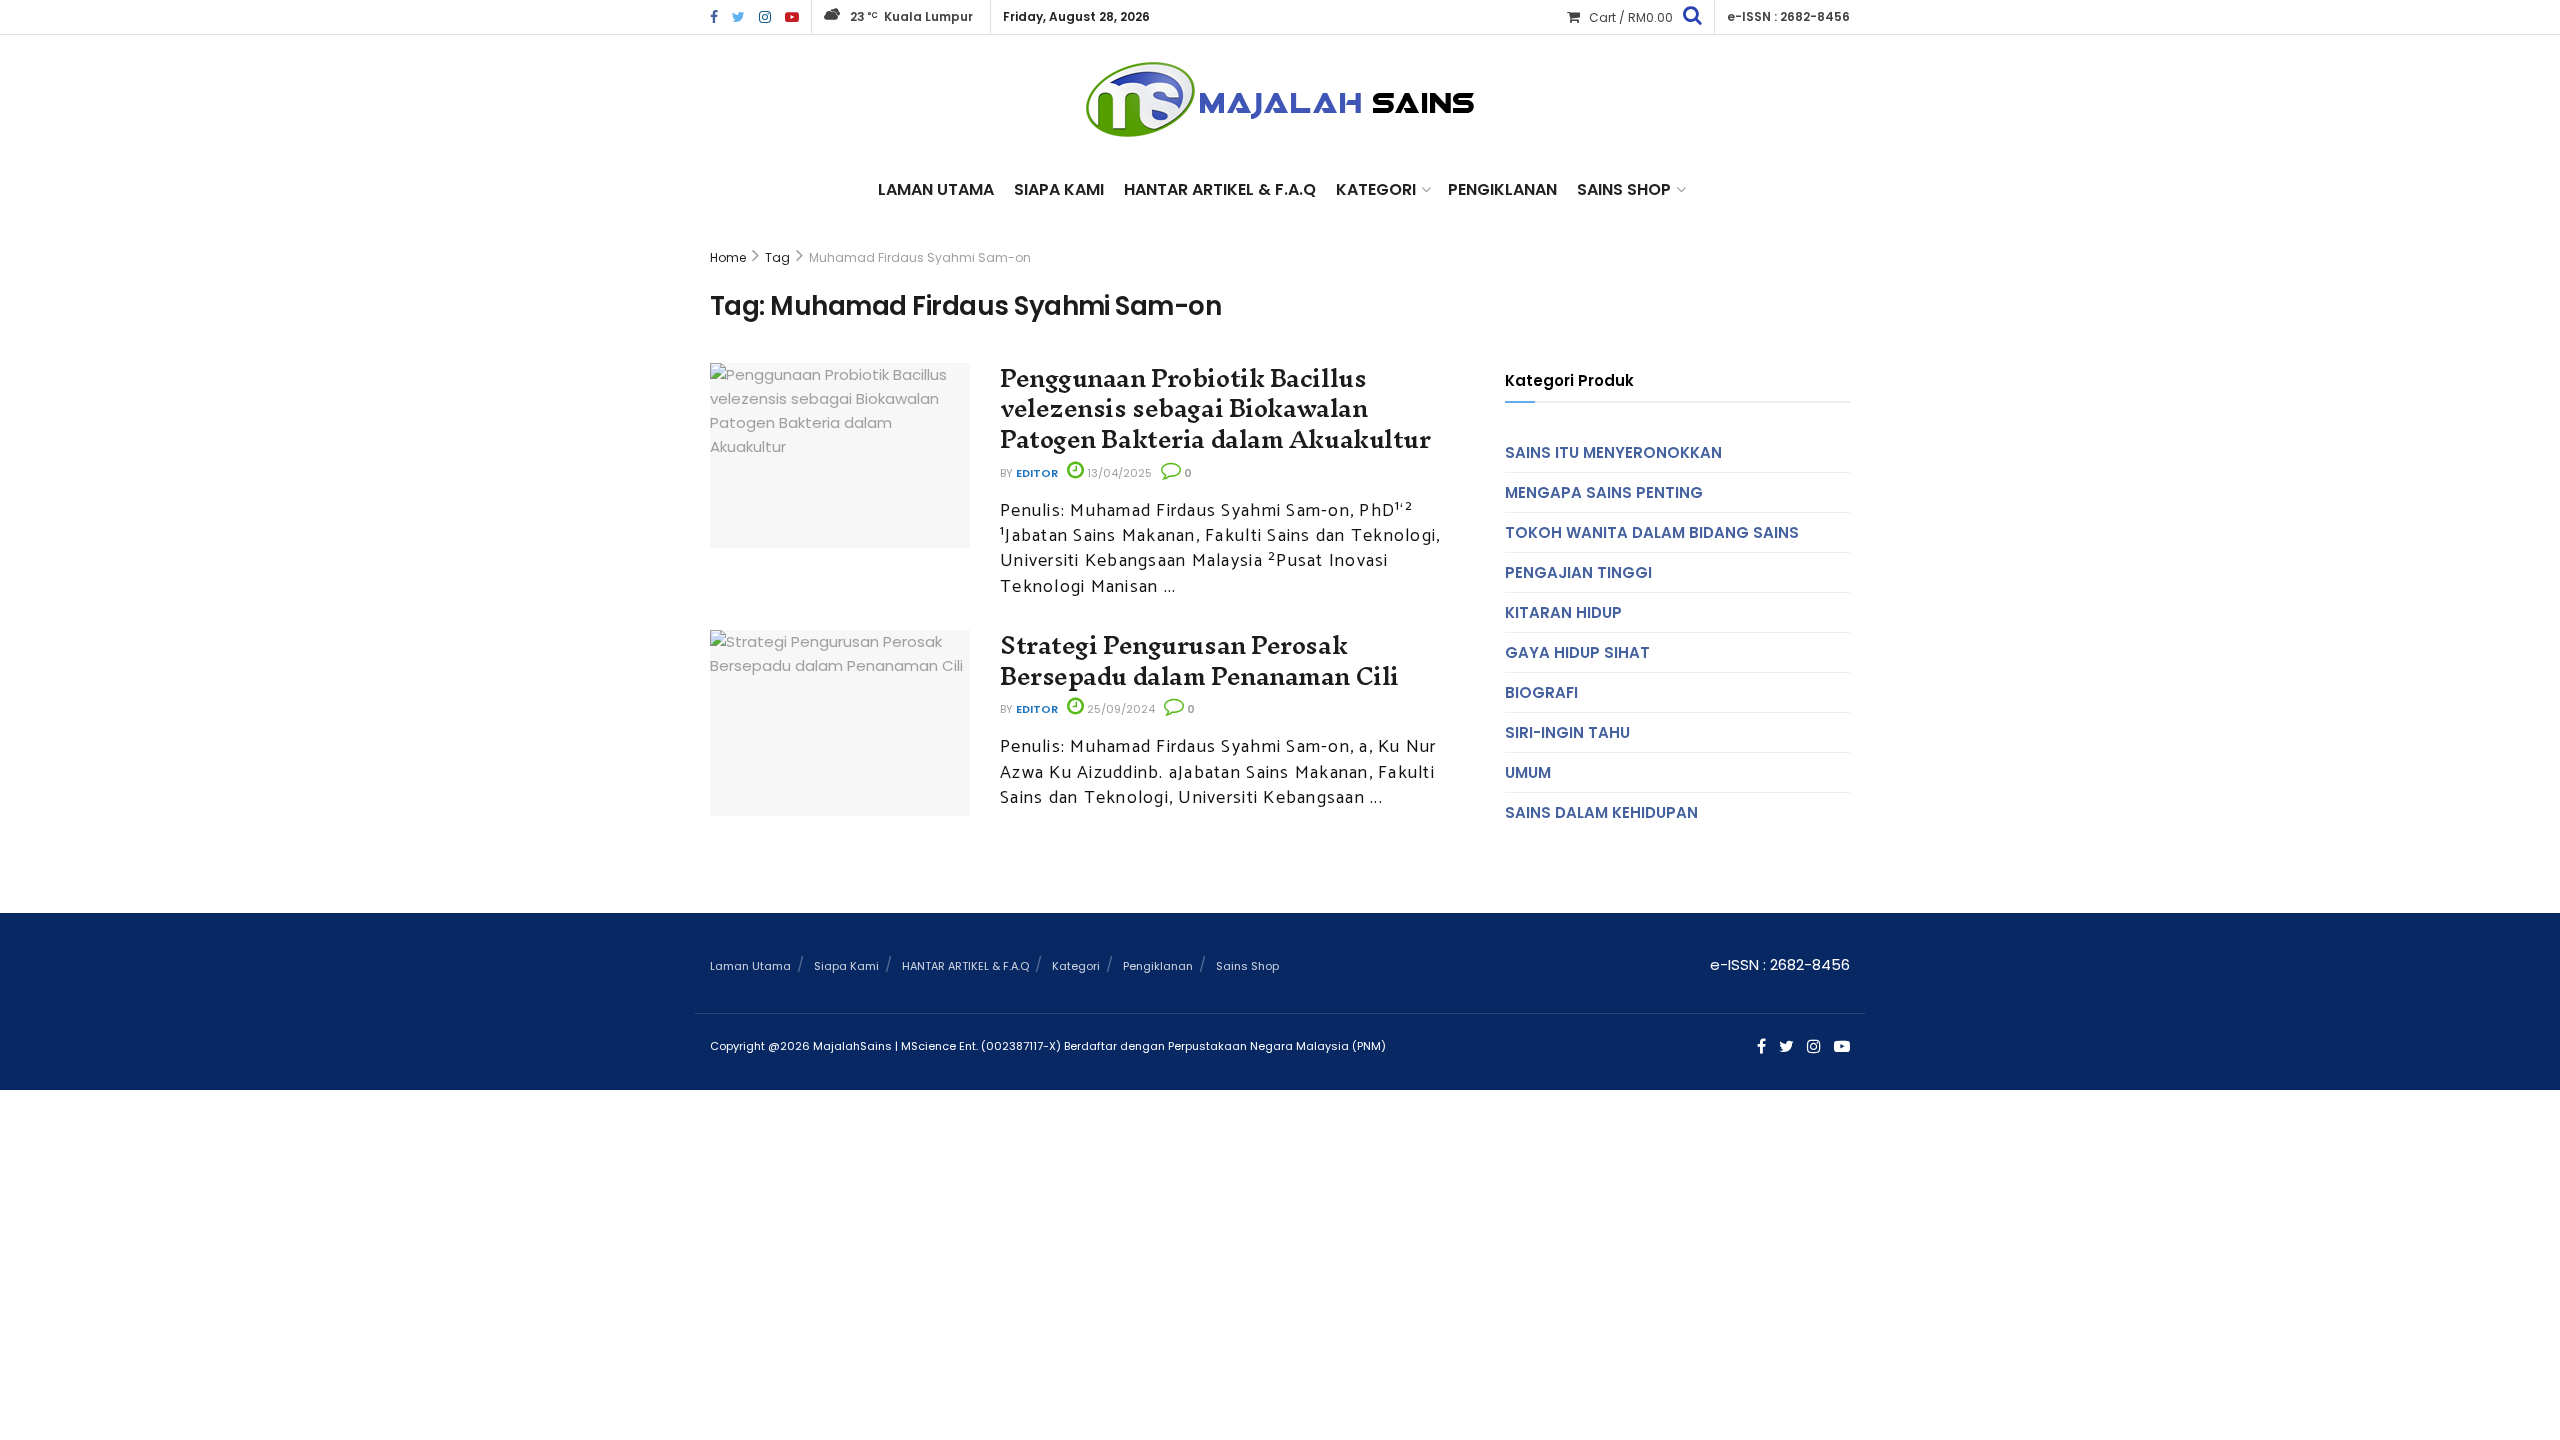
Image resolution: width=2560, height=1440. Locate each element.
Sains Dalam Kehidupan (1601, 812)
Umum (1528, 772)
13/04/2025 (1118, 473)
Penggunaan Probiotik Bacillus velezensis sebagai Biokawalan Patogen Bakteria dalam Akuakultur (1215, 409)
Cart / (1631, 17)
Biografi (1541, 692)
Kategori (1376, 189)
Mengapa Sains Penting (1604, 492)
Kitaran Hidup (1563, 612)
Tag (777, 257)
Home (728, 257)
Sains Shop (1624, 189)
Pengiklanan (1502, 189)
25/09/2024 (1119, 709)
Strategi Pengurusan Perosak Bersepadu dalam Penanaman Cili (1199, 660)
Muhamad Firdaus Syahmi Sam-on (920, 257)
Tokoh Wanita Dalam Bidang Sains (1652, 532)
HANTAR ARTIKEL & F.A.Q (1220, 189)
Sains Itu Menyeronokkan (1613, 452)
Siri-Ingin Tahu (1567, 732)
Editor (1037, 473)
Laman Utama (936, 189)
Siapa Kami (1059, 189)
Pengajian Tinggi (1578, 572)
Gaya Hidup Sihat (1577, 652)
